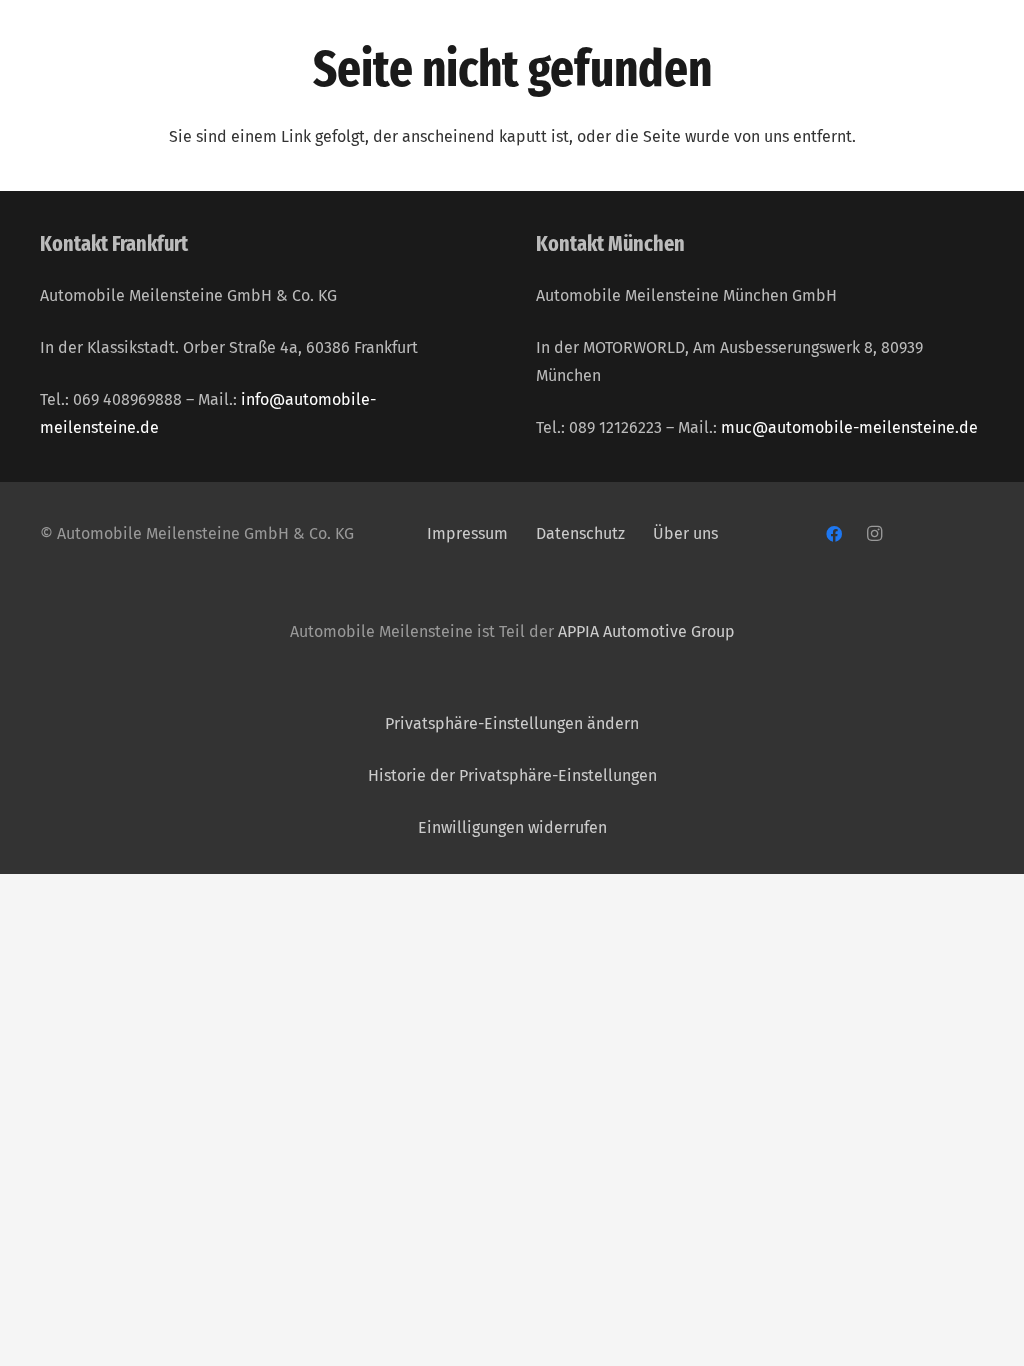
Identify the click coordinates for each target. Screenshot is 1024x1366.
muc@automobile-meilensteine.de (849, 427)
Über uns (685, 533)
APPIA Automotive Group (646, 631)
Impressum (467, 533)
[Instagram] (874, 534)
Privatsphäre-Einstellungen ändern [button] (512, 723)
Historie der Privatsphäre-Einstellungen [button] (512, 775)
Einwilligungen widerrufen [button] (512, 827)
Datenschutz (582, 533)
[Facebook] (834, 534)
